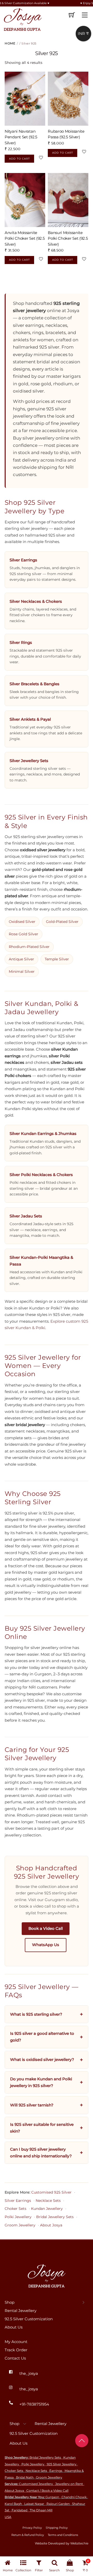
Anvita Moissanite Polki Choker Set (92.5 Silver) (25, 238)
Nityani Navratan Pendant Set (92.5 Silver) (21, 137)
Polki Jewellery (18, 2217)
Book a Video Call (46, 1929)
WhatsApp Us (46, 1945)
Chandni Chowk (74, 2497)
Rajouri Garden (58, 2504)
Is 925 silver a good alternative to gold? (42, 2037)
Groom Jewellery (20, 2225)
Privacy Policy (32, 2528)
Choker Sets (16, 2209)
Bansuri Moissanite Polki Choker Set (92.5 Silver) (68, 238)
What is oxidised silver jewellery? (42, 2059)
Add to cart (20, 159)
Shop (10, 2302)
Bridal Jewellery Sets (55, 2217)
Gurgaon (52, 2497)
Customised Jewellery (36, 2484)
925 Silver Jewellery (62, 2464)
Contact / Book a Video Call (47, 2491)
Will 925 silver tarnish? (32, 2105)
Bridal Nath (25, 2477)
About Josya (51, 2225)
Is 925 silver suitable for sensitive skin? (42, 2128)
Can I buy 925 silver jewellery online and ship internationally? (41, 2153)
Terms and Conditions (63, 2535)
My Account (16, 2342)
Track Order (16, 2350)
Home (10, 43)
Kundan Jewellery (47, 2209)
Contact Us (15, 2358)
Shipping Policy (57, 2528)
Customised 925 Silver (51, 2192)
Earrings (56, 2471)
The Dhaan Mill (41, 2510)
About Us (14, 2327)
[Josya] (22, 19)
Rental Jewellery (21, 2311)
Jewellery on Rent (69, 2484)
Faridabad (20, 2510)
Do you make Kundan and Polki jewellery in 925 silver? (41, 2082)
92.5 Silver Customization (29, 2319)
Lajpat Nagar (34, 2504)
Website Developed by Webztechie (62, 2543)
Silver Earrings (18, 2201)
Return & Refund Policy (28, 2535)
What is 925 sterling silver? (36, 2014)
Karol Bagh (13, 2504)
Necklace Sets (48, 2201)
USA (8, 2517)
